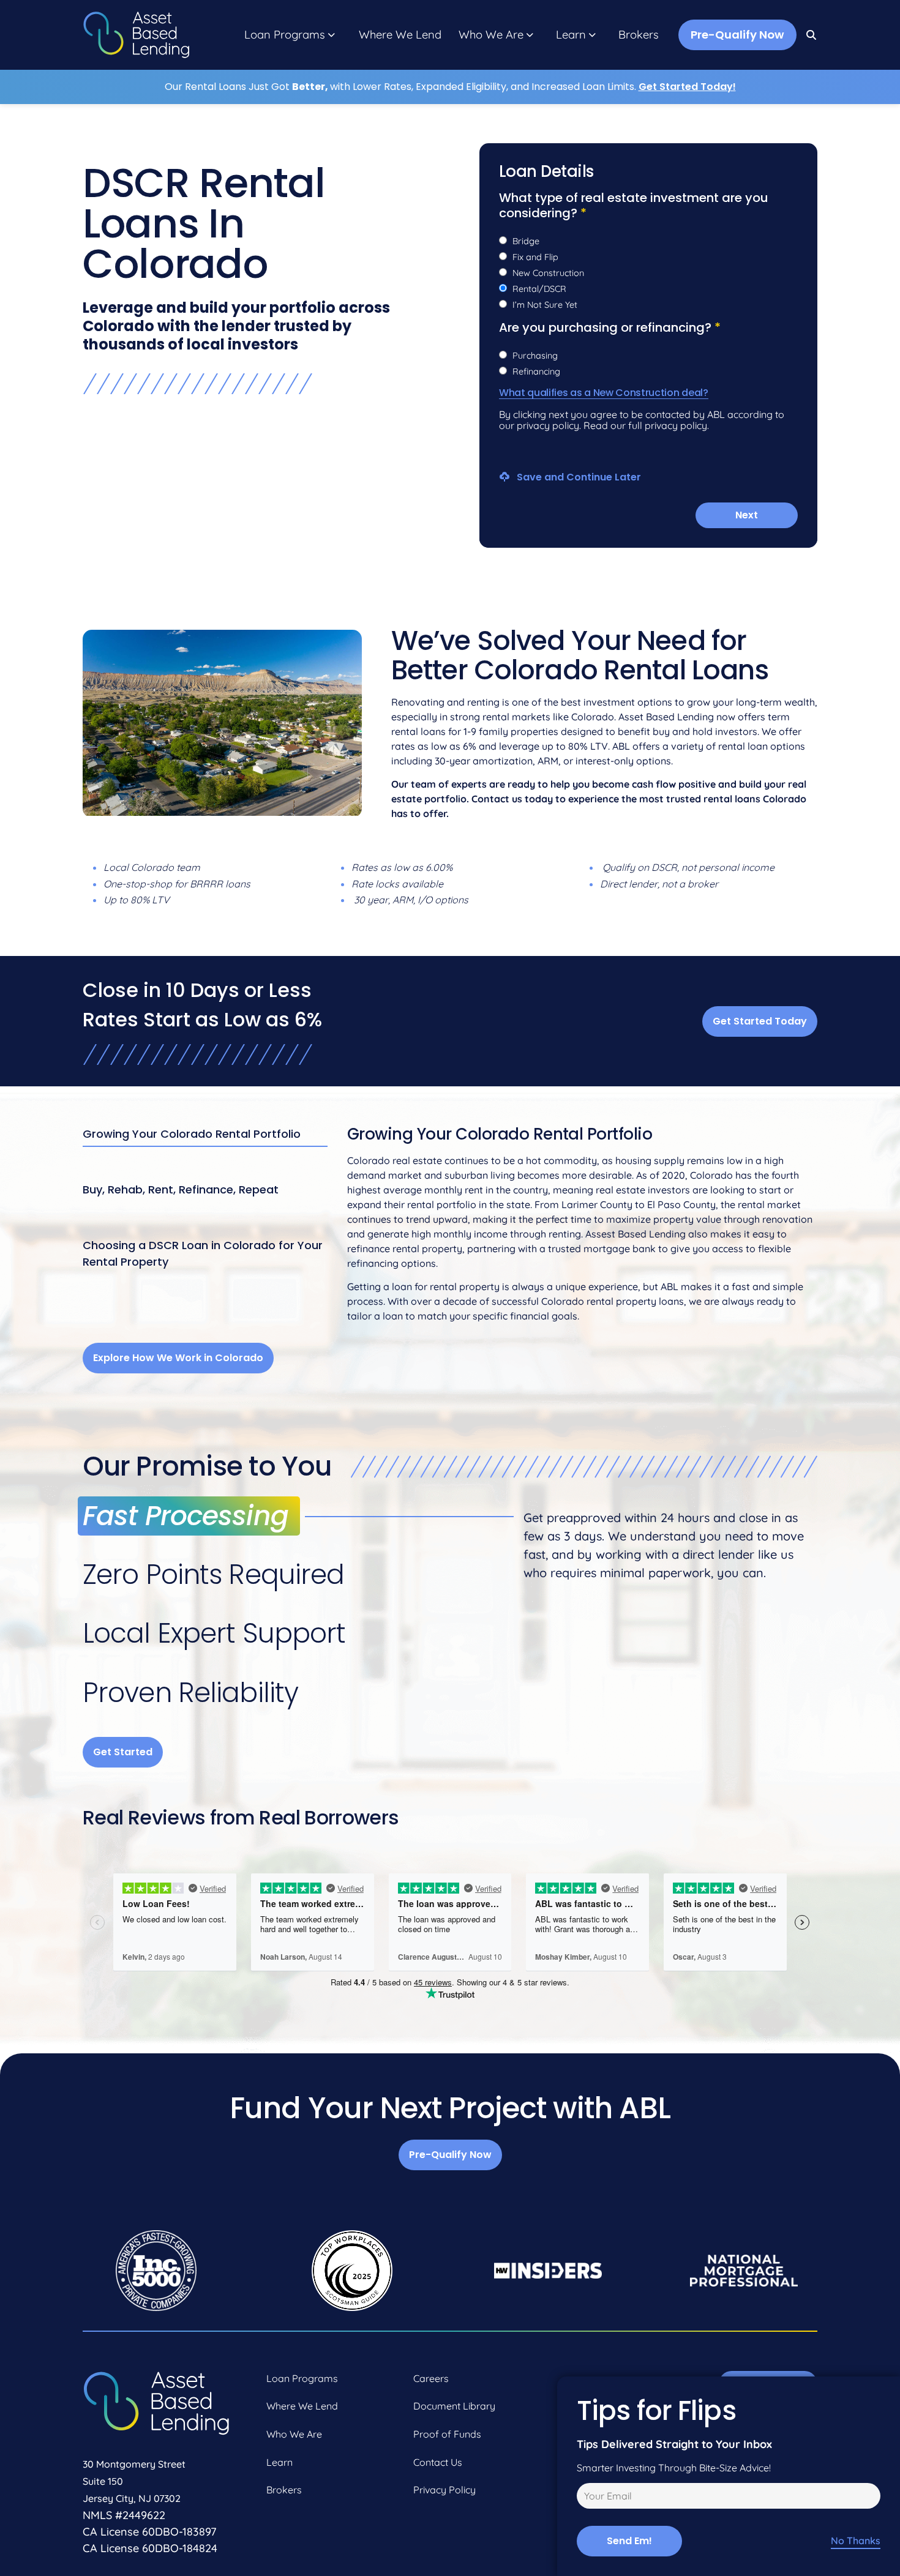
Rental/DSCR (539, 289)
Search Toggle (812, 35)
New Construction (548, 273)
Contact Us (438, 2462)
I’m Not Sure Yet (545, 305)
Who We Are (491, 35)
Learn (571, 35)
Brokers (639, 35)
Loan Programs (285, 35)
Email (587, 2498)
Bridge (526, 241)
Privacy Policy (444, 2490)
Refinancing (536, 371)
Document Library (454, 2406)
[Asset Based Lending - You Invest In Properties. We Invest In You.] (136, 35)
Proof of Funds (447, 2434)
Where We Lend (400, 35)
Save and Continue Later (578, 476)
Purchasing (535, 356)
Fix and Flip (535, 257)
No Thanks (856, 2541)
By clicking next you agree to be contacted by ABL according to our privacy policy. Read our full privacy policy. (642, 420)
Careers (431, 2378)
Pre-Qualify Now (737, 35)
